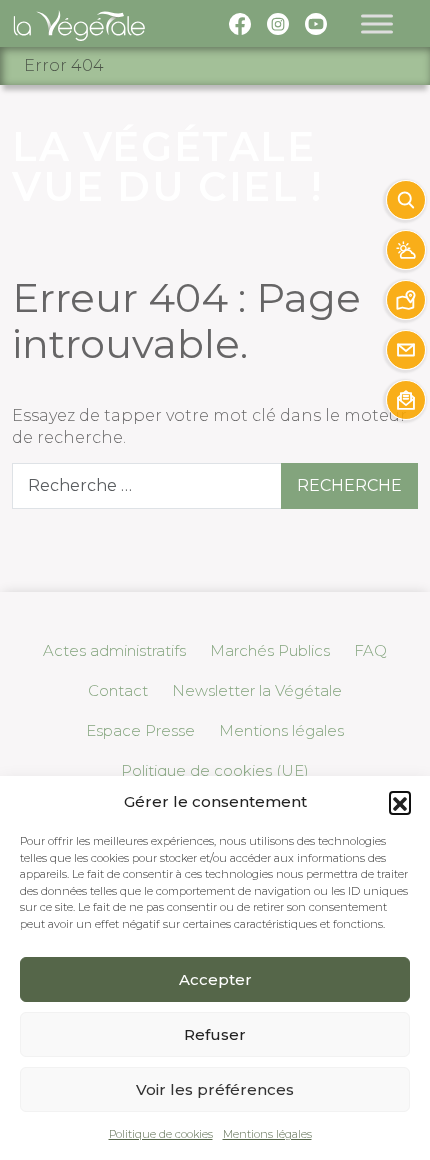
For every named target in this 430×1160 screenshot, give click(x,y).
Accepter (215, 979)
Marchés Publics (270, 650)
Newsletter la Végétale (257, 690)
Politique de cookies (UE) (215, 770)
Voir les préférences (215, 1089)
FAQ (370, 650)
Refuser (215, 1034)
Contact (118, 690)
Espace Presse (140, 730)
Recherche (349, 485)
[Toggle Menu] (377, 23)
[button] (400, 802)
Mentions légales (267, 1134)
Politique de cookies (161, 1134)
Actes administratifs (114, 650)
